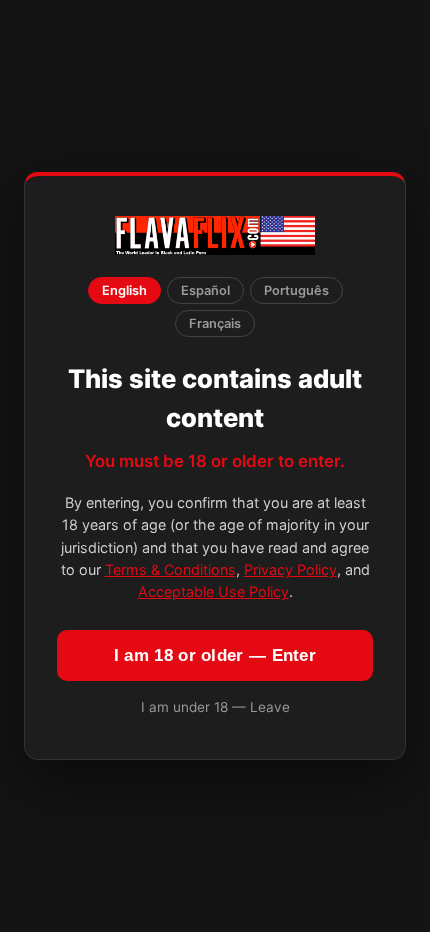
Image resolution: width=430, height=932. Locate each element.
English (124, 290)
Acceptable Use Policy (213, 591)
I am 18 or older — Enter (215, 655)
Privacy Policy (290, 569)
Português (296, 290)
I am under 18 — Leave (215, 707)
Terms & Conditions (170, 569)
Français (215, 323)
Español (205, 290)
